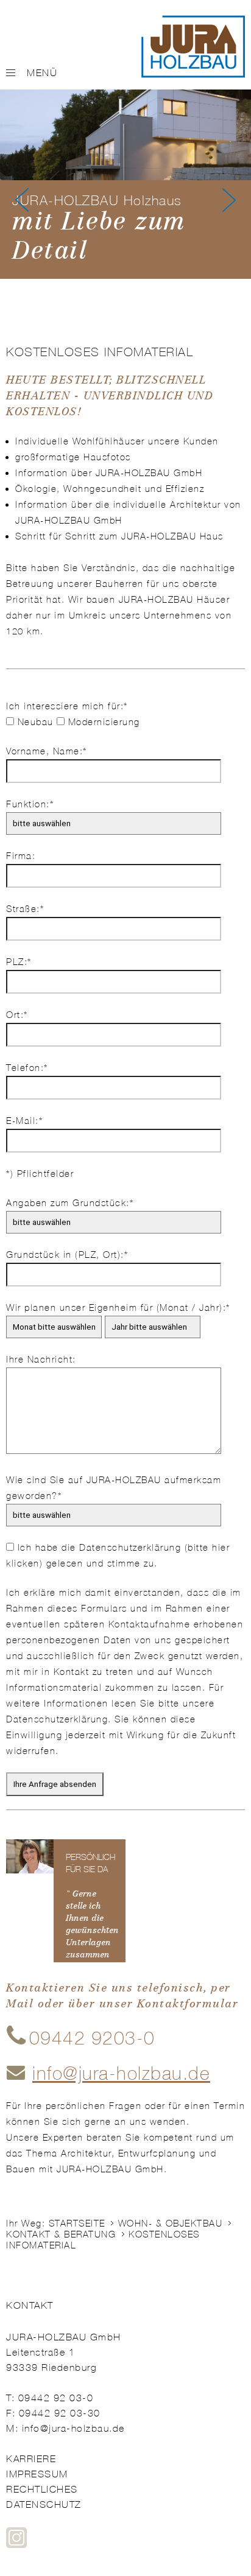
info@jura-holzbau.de (73, 2428)
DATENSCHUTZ (44, 2504)
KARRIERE (31, 2459)
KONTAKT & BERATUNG (61, 2234)
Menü (42, 73)
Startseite (77, 2223)
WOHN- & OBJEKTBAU (171, 2223)
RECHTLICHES (42, 2489)
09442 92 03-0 (56, 2398)
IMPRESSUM (37, 2474)
